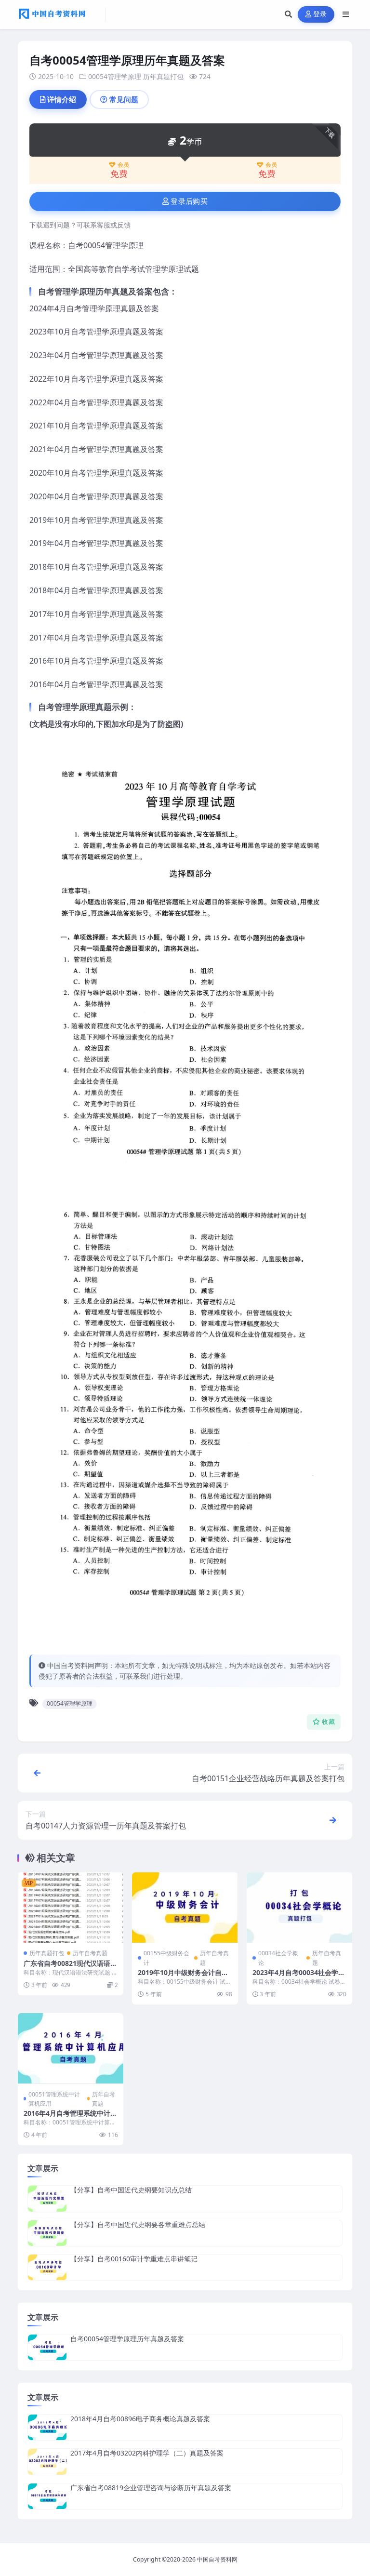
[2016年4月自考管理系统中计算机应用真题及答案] (71, 2048)
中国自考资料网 (217, 2559)
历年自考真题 (90, 1953)
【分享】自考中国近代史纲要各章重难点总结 (138, 2224)
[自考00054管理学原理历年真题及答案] (47, 2347)
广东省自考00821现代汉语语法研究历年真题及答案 (70, 1968)
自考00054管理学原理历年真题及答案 (127, 2339)
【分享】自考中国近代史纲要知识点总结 (131, 2190)
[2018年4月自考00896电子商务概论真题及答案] (47, 2427)
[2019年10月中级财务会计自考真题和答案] (185, 1908)
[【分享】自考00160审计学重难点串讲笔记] (47, 2267)
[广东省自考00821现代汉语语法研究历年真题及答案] (71, 1908)
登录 (320, 14)
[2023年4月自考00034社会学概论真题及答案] (299, 1908)
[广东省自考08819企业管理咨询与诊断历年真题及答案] (47, 2496)
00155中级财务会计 (166, 1958)
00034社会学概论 (278, 1958)
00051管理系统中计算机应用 (54, 2099)
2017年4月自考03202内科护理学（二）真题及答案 (147, 2453)
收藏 (328, 1722)
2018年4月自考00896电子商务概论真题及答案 (140, 2419)
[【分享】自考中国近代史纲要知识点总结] (47, 2198)
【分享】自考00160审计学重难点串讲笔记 (134, 2259)
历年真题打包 (163, 76)
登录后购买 (189, 201)
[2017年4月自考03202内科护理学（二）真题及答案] (47, 2462)
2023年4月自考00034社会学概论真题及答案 (299, 1977)
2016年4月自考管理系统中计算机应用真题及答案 (70, 2117)
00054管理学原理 (115, 76)
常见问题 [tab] (124, 99)
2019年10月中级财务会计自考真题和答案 (183, 1977)
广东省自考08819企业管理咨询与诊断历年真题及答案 (151, 2488)
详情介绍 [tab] (62, 99)
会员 (123, 165)
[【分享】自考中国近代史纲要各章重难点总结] (47, 2233)
